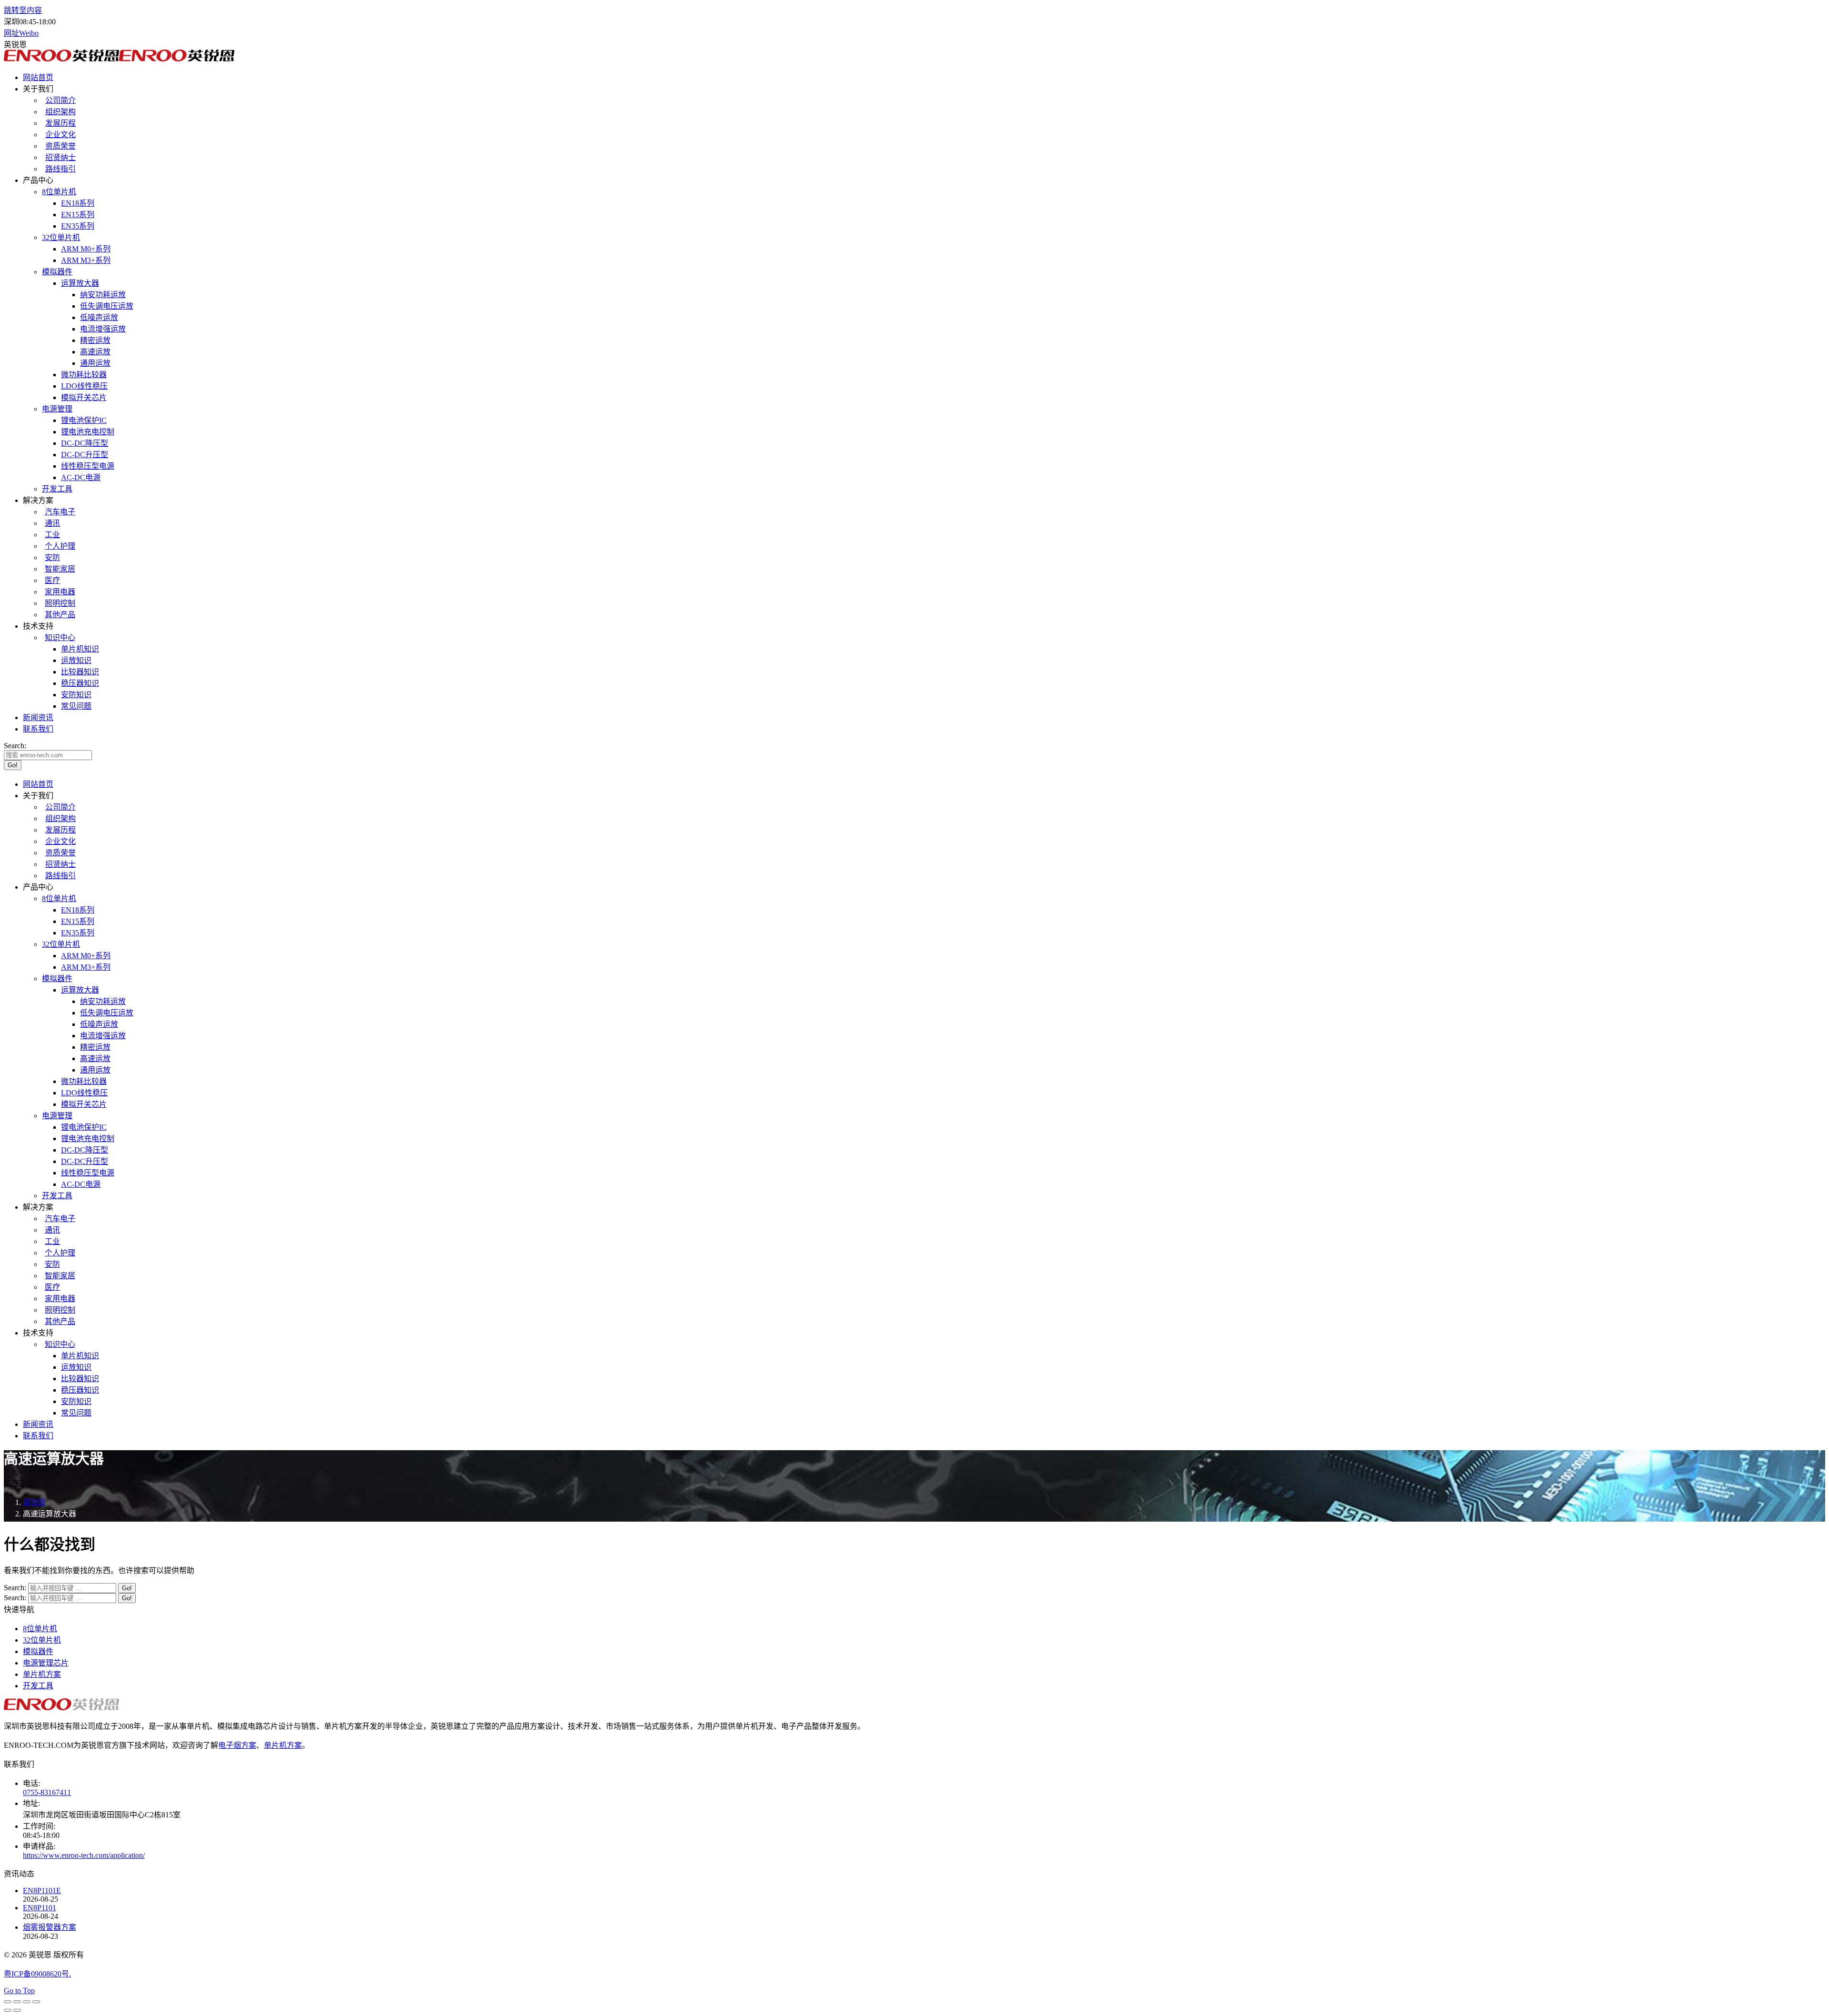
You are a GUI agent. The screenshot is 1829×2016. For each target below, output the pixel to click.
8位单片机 (40, 1629)
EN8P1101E (42, 1891)
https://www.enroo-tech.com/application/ (84, 1855)
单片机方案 (42, 1674)
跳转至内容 (23, 10)
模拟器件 (38, 1651)
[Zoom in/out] (36, 2002)
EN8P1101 (40, 1908)
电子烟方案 (237, 1745)
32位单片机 (42, 1640)
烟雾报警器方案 (50, 1927)
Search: (15, 1588)
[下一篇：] (17, 2010)
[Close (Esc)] (8, 2002)
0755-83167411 (47, 1792)
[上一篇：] (8, 2010)
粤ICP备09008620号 (36, 1974)
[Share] (17, 2002)
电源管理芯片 (46, 1663)
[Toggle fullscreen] (27, 2002)
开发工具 (38, 1686)
